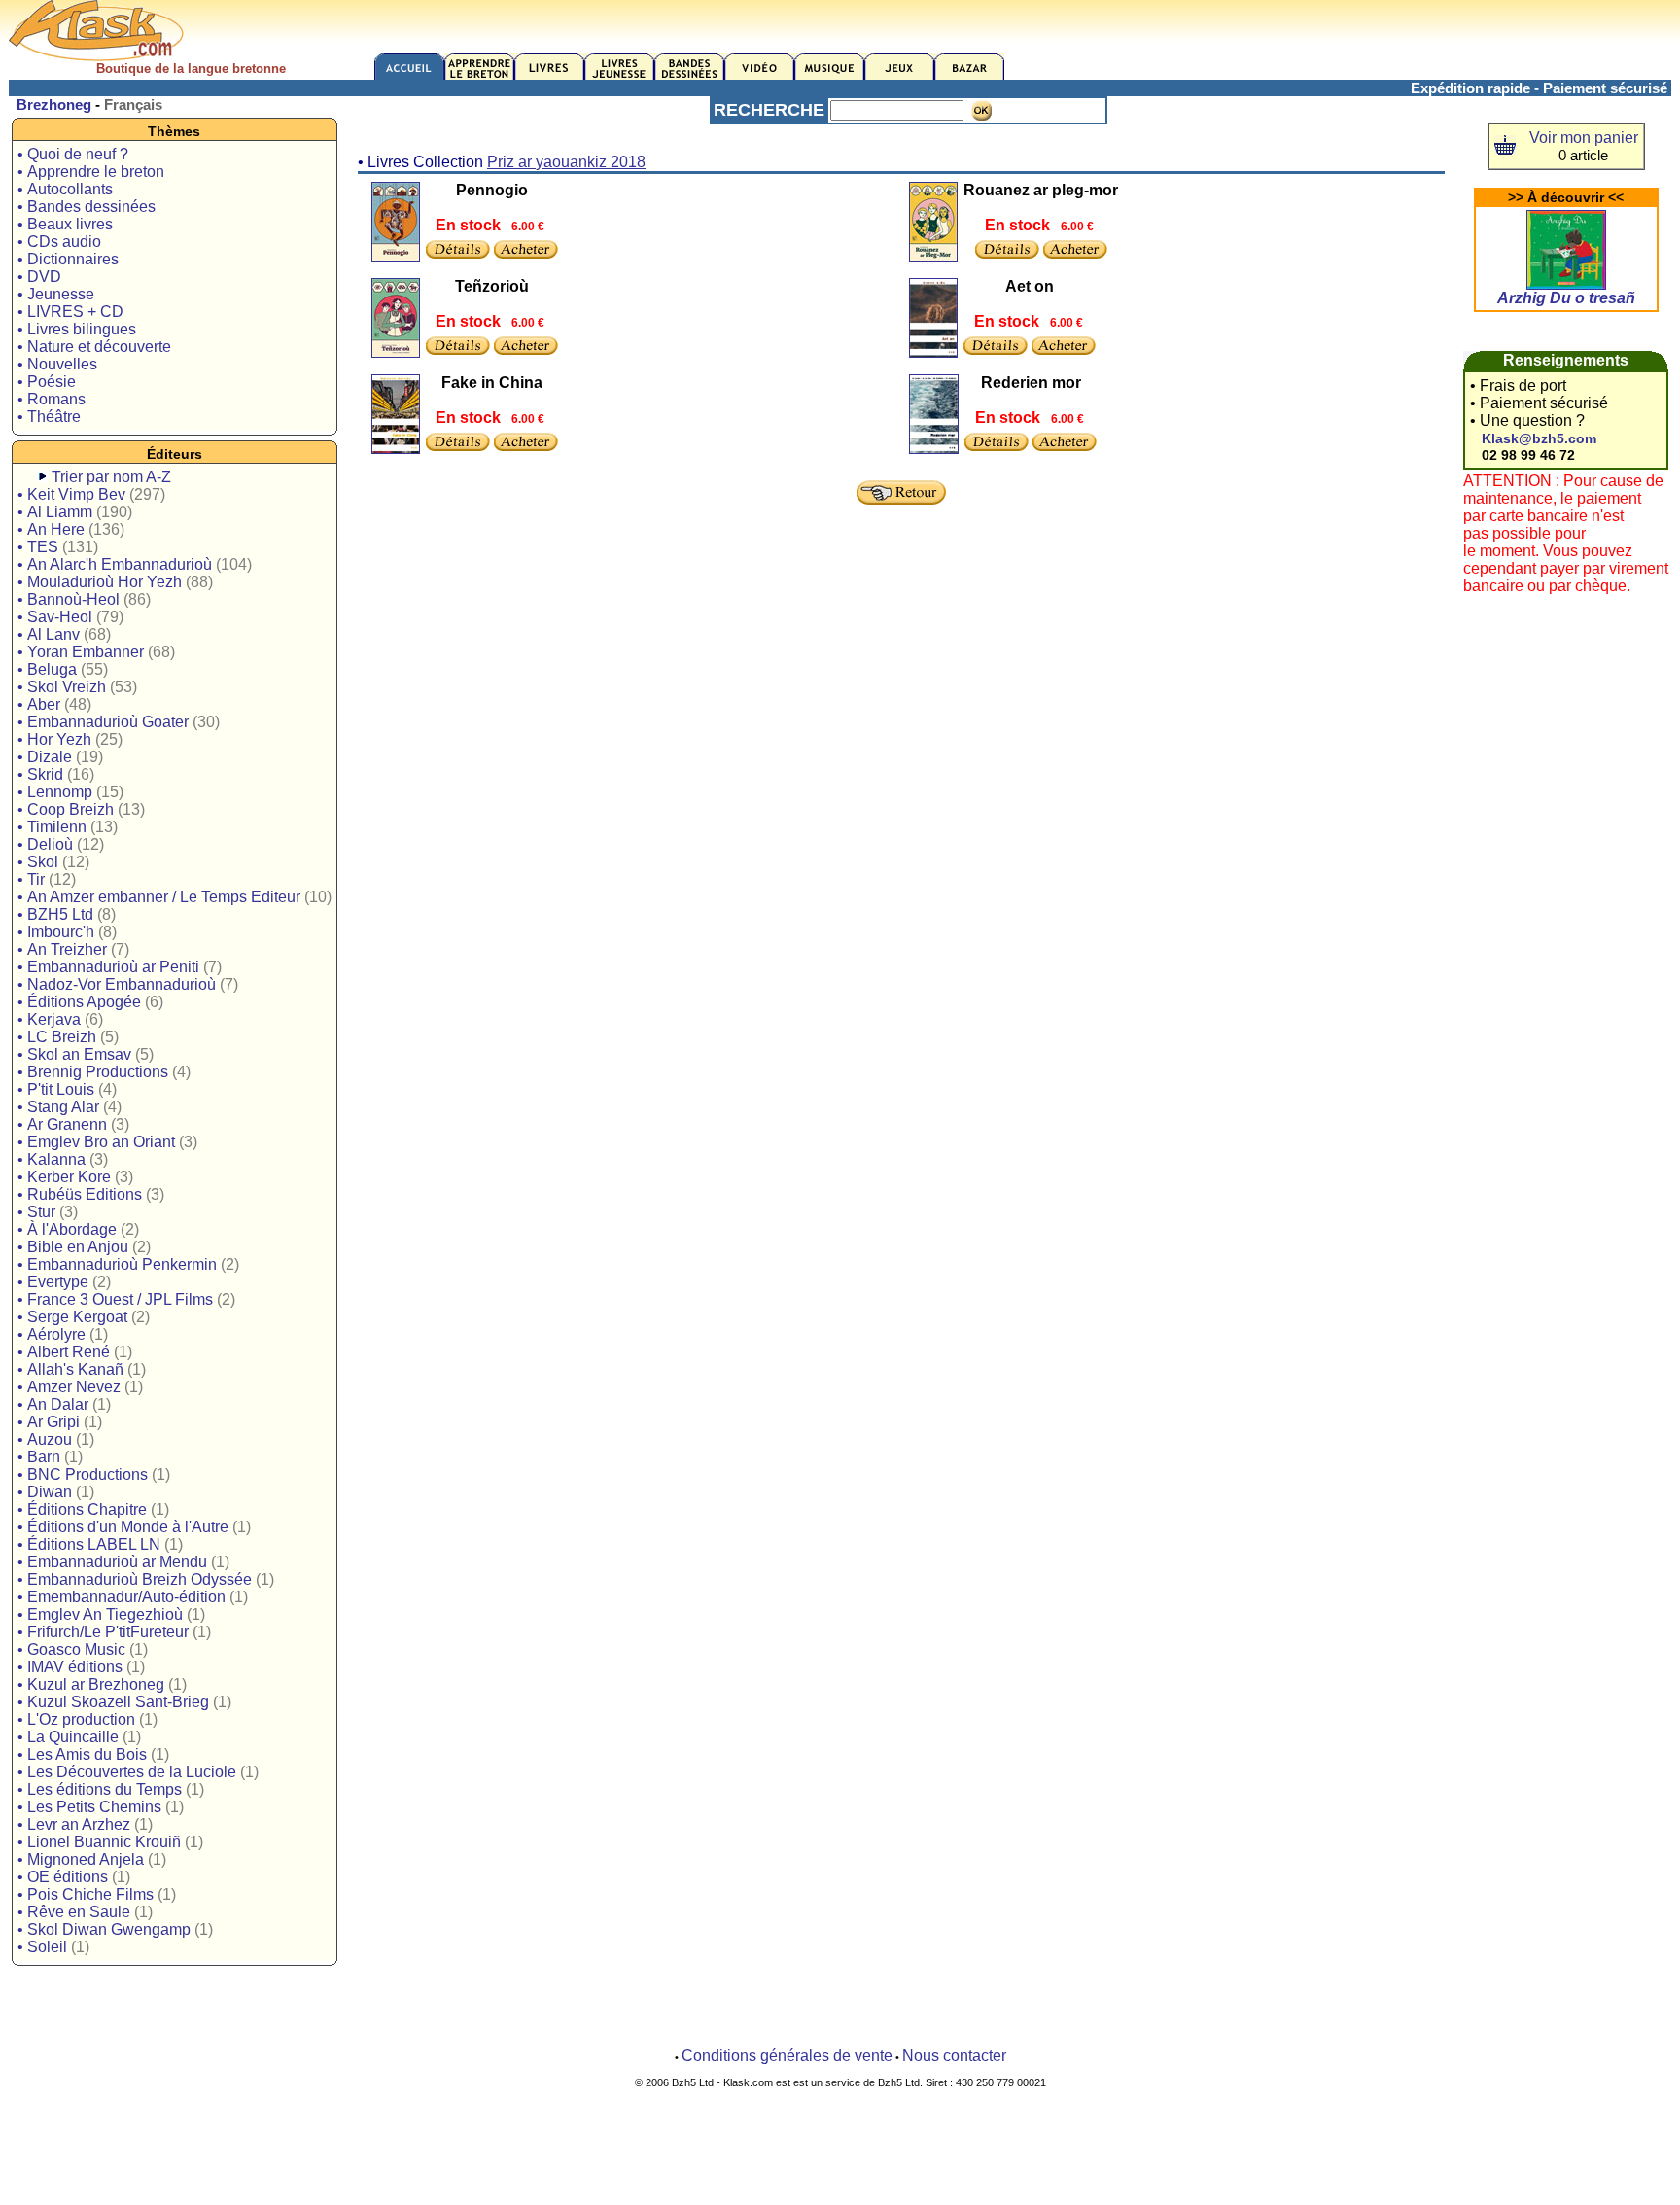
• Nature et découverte (94, 347)
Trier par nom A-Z (111, 477)
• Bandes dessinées (87, 207)
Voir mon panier (1584, 138)
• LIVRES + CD (70, 312)
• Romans (52, 399)
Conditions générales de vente (787, 2056)
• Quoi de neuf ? (73, 154)
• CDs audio (59, 242)
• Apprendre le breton (91, 172)
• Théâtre (49, 417)
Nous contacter (954, 2056)
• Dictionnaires (68, 259)
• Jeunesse (56, 294)
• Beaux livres (65, 224)
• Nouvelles (57, 364)
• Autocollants (65, 189)
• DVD (39, 277)
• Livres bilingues (77, 329)
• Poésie (47, 382)
